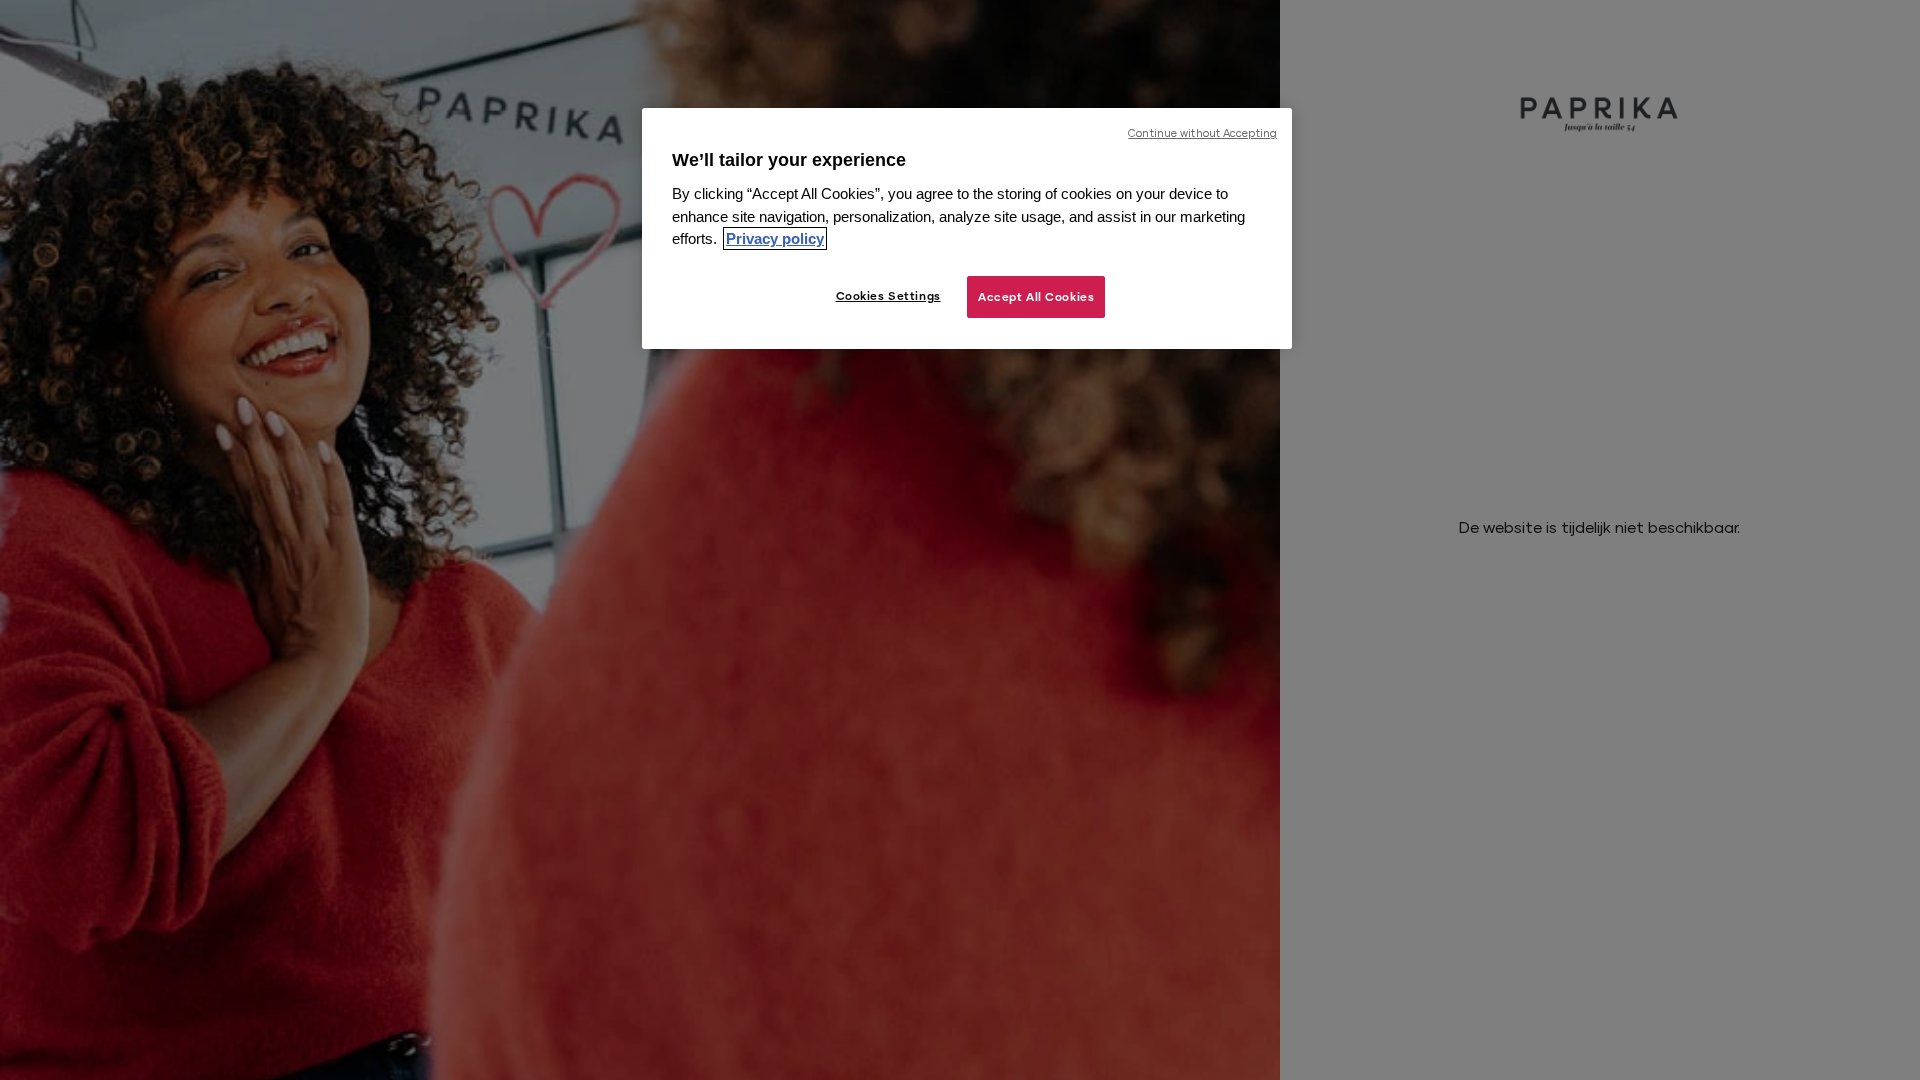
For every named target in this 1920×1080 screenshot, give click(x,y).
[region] (967, 228)
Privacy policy (775, 238)
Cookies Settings (888, 295)
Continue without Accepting (1202, 133)
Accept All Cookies (1036, 296)
